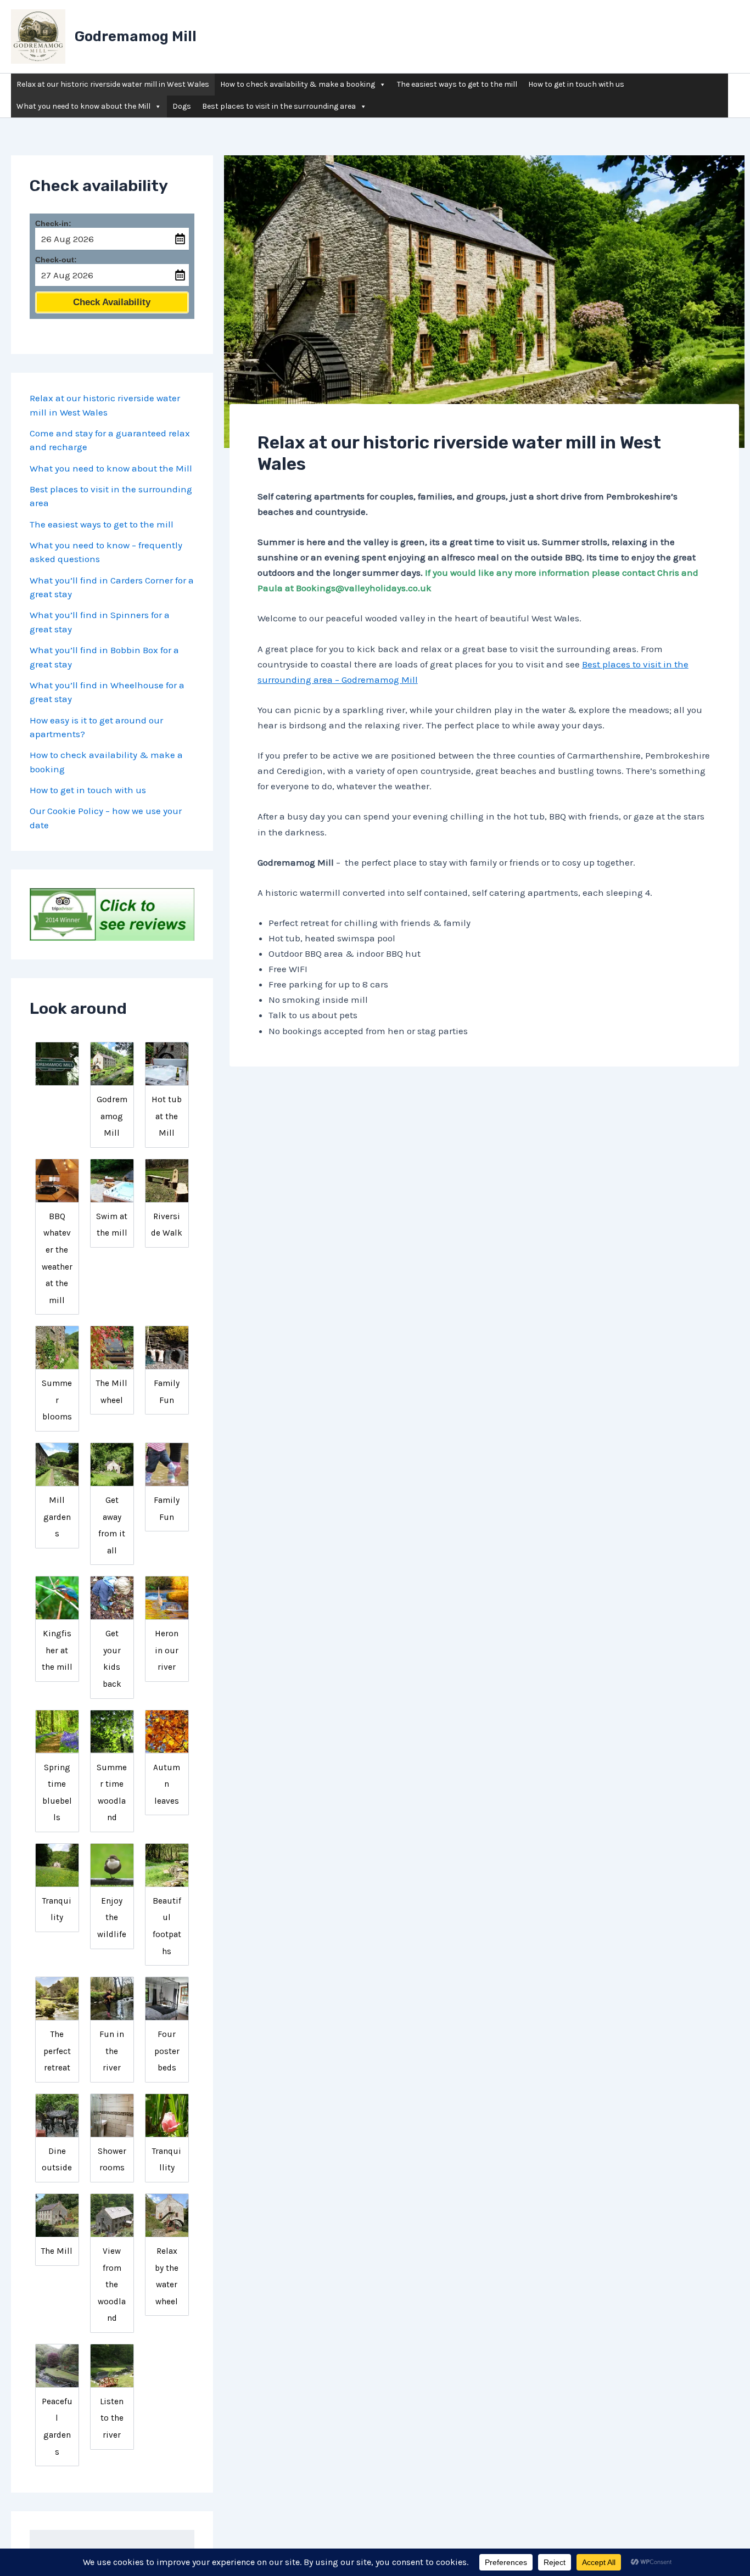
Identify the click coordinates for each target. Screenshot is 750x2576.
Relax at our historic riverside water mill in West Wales (113, 84)
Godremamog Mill (136, 37)
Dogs (182, 106)
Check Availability (112, 302)
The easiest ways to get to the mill (457, 84)
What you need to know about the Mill (83, 106)
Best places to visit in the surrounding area (279, 106)
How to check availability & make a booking (298, 84)
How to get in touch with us (576, 84)
